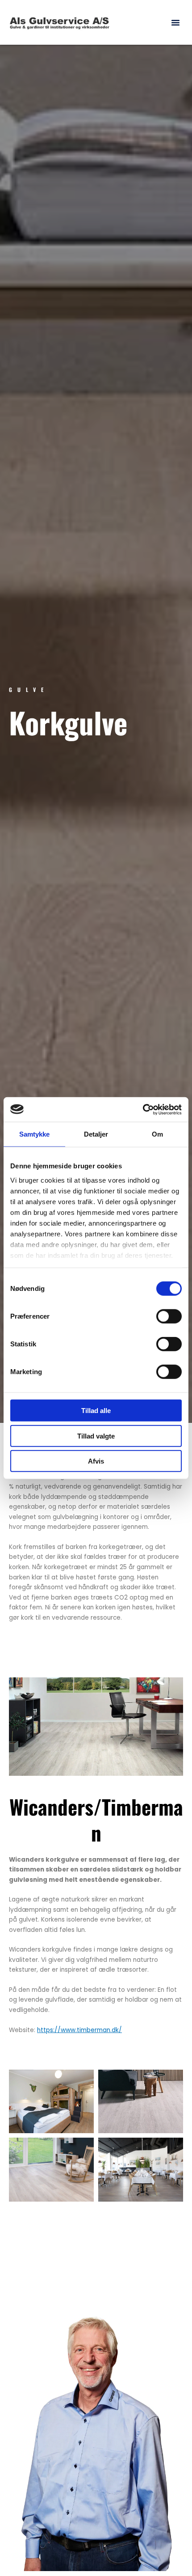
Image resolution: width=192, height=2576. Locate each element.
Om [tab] (157, 1134)
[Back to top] (163, 2547)
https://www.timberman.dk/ (79, 2030)
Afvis (96, 1461)
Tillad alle (96, 1411)
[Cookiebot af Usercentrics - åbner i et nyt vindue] (143, 1109)
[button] (175, 22)
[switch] (169, 1316)
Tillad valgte (96, 1436)
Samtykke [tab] (35, 1134)
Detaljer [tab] (96, 1134)
